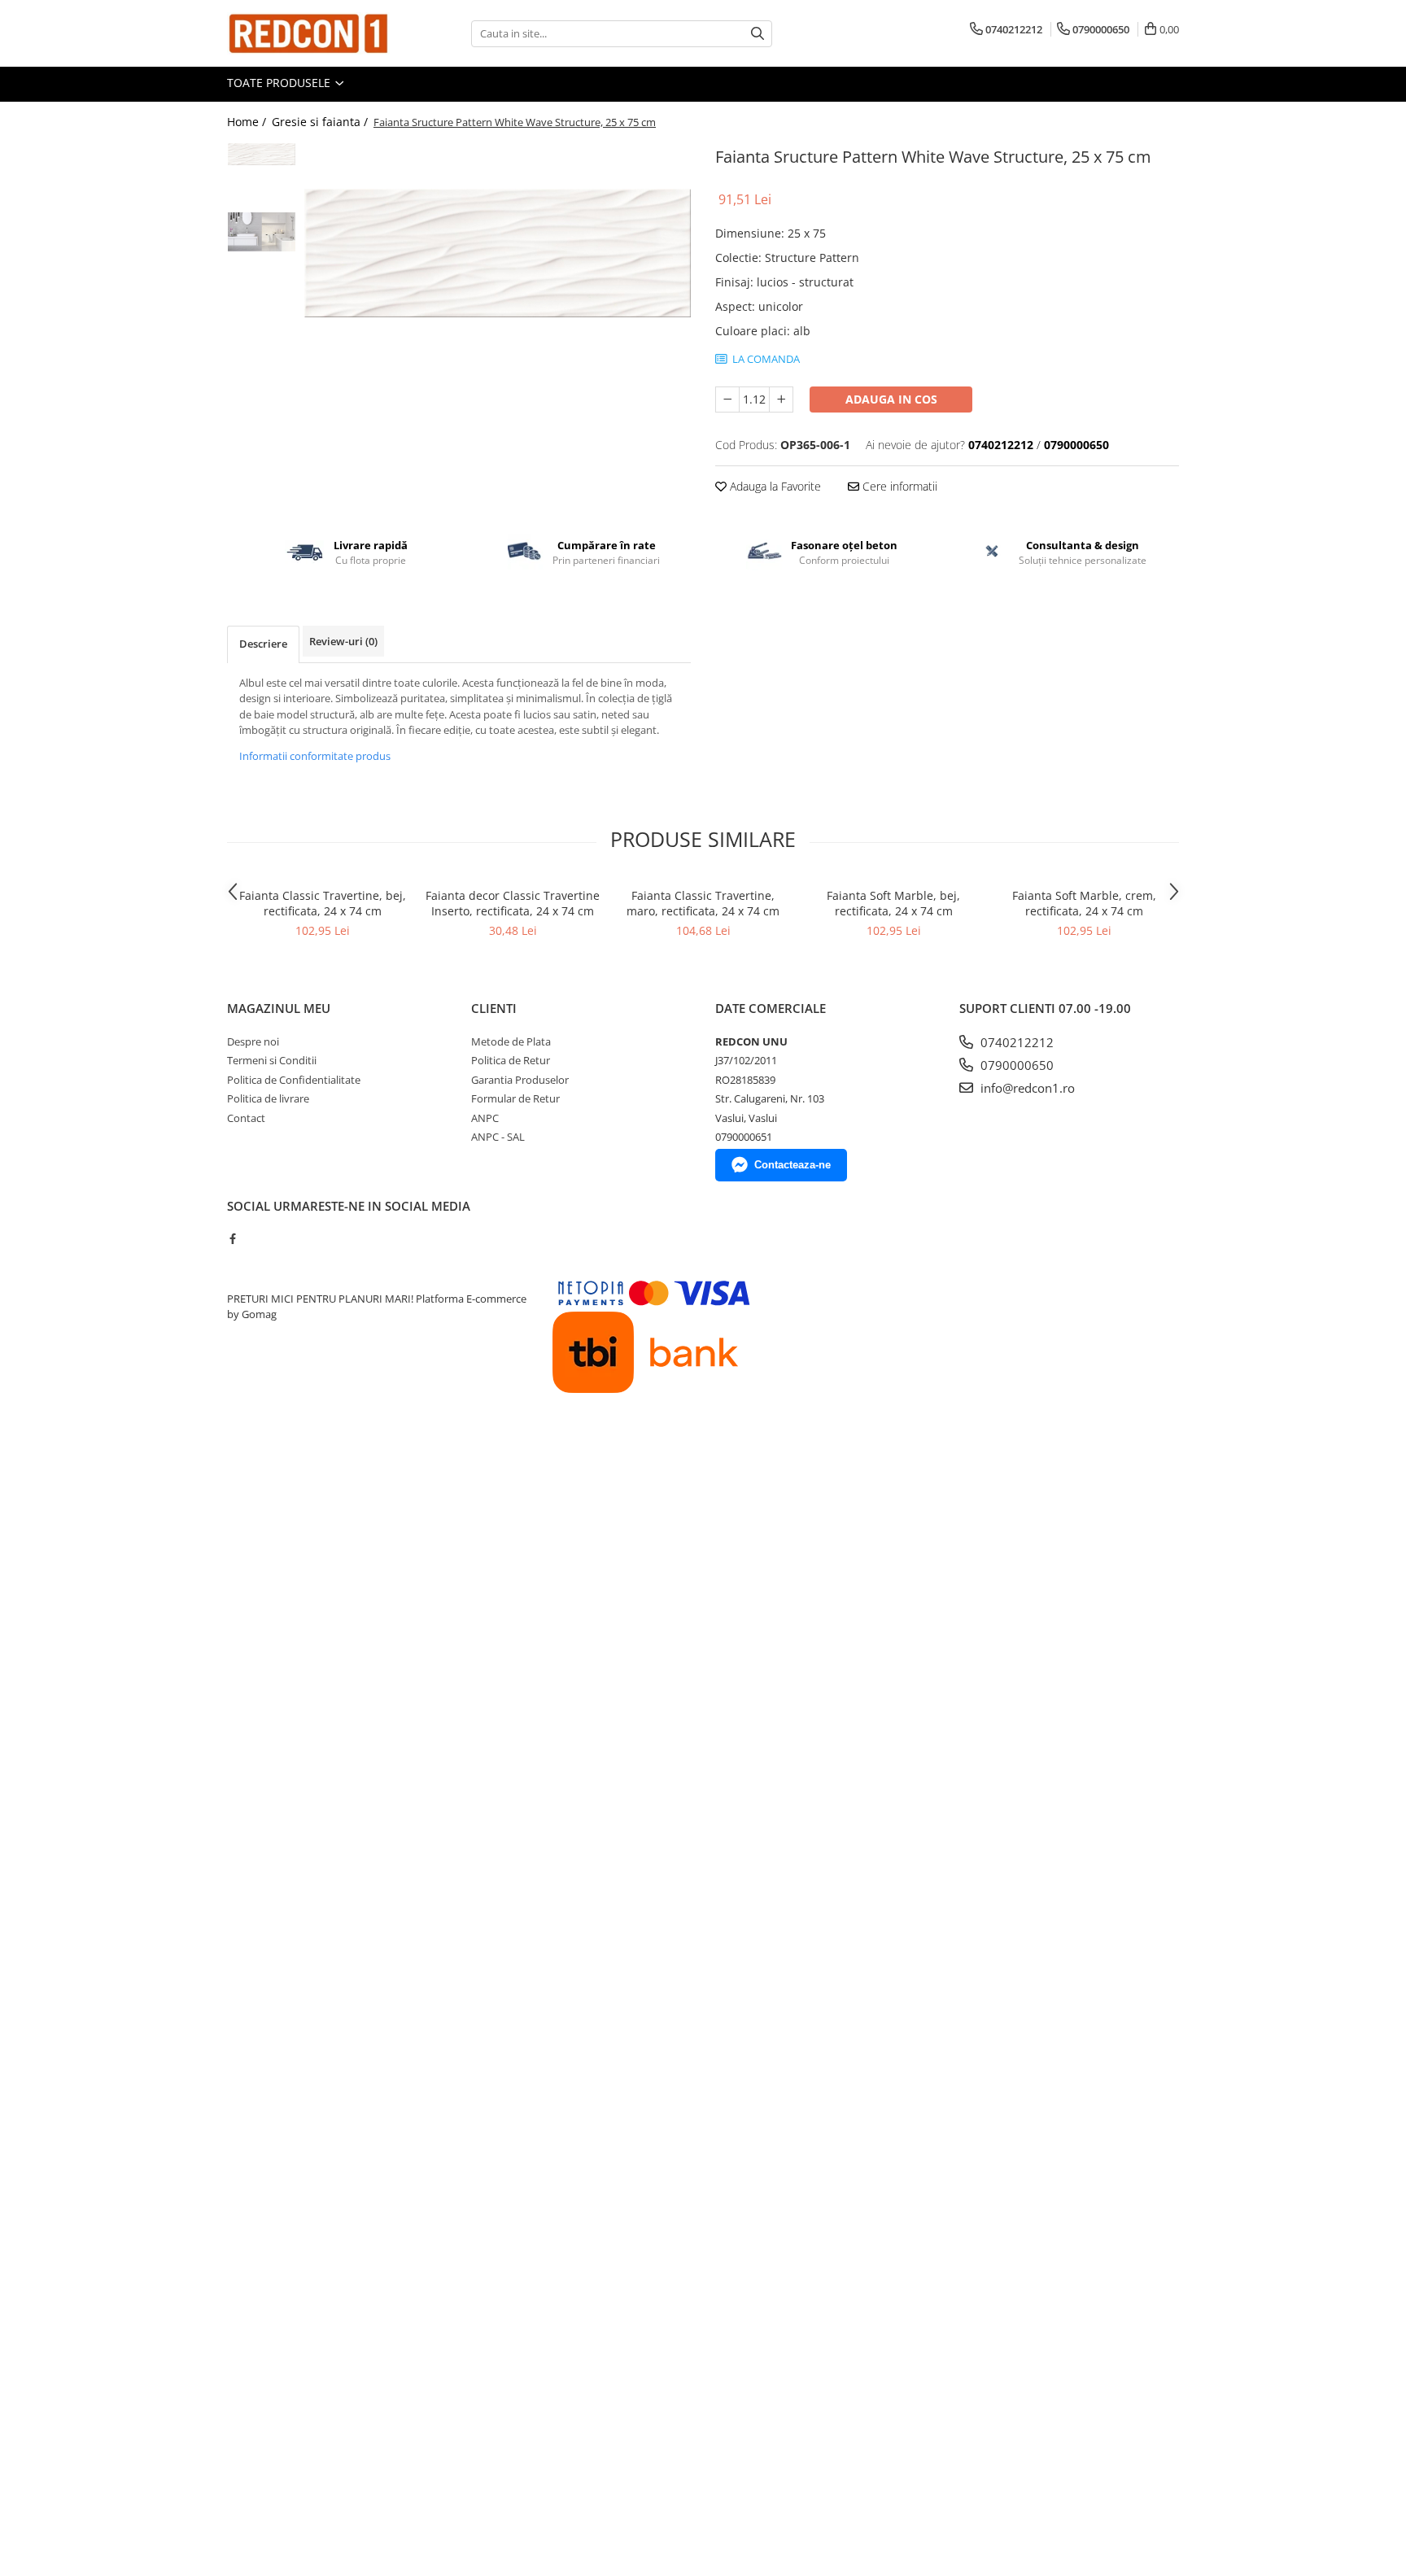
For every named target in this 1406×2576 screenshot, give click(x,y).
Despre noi (253, 1041)
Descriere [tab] (263, 644)
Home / (248, 122)
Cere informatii (898, 486)
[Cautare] (758, 34)
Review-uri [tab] (343, 641)
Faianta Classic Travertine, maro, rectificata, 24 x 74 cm (703, 903)
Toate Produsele (280, 83)
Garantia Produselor (520, 1080)
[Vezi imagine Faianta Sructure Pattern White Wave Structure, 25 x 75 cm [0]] (262, 154)
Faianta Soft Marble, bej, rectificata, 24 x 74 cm (893, 903)
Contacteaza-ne (793, 1165)
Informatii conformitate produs (315, 756)
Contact (246, 1118)
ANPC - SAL (498, 1137)
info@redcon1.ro (1026, 1088)
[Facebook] (232, 1238)
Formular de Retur (515, 1098)
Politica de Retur (511, 1060)
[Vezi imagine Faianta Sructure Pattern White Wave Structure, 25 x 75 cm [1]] (262, 232)
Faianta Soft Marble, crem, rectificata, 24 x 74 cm (1084, 903)
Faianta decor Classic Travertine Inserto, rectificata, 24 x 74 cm (513, 903)
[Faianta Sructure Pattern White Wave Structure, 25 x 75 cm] (498, 253)
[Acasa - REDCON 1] (308, 33)
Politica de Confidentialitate (294, 1080)
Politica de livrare (268, 1098)
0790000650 (1015, 1065)
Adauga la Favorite (774, 486)
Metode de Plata (511, 1041)
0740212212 (1015, 1042)
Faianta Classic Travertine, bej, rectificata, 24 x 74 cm (323, 903)
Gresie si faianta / (321, 122)
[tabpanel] (498, 253)
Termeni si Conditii (272, 1060)
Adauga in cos (891, 399)
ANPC (485, 1118)
